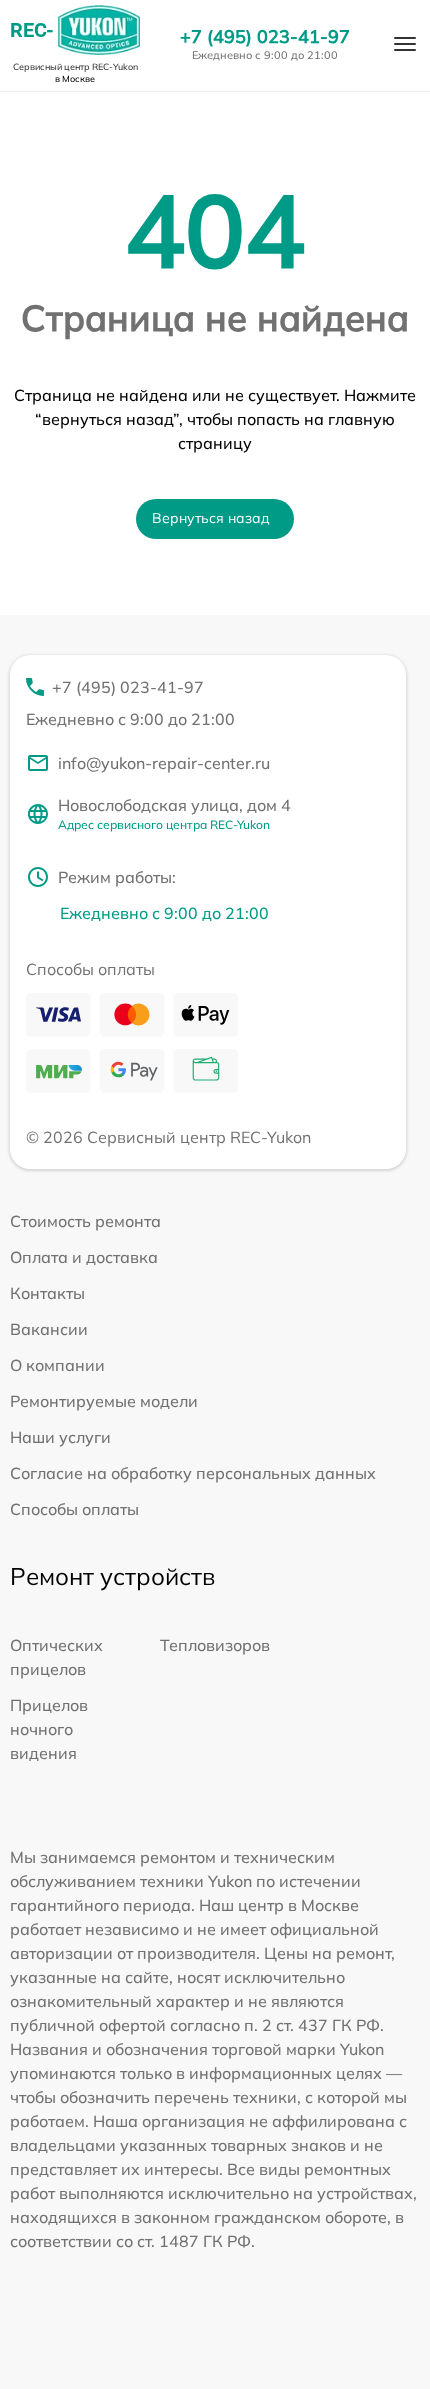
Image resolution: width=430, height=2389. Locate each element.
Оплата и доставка (84, 1257)
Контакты (47, 1293)
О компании (57, 1365)
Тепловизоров (215, 1645)
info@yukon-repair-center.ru (164, 763)
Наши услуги (60, 1437)
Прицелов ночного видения (49, 1729)
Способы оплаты (74, 1509)
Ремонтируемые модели (104, 1401)
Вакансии (49, 1329)
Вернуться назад (211, 518)
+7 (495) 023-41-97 (265, 37)
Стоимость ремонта (85, 1221)
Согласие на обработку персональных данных (193, 1473)
